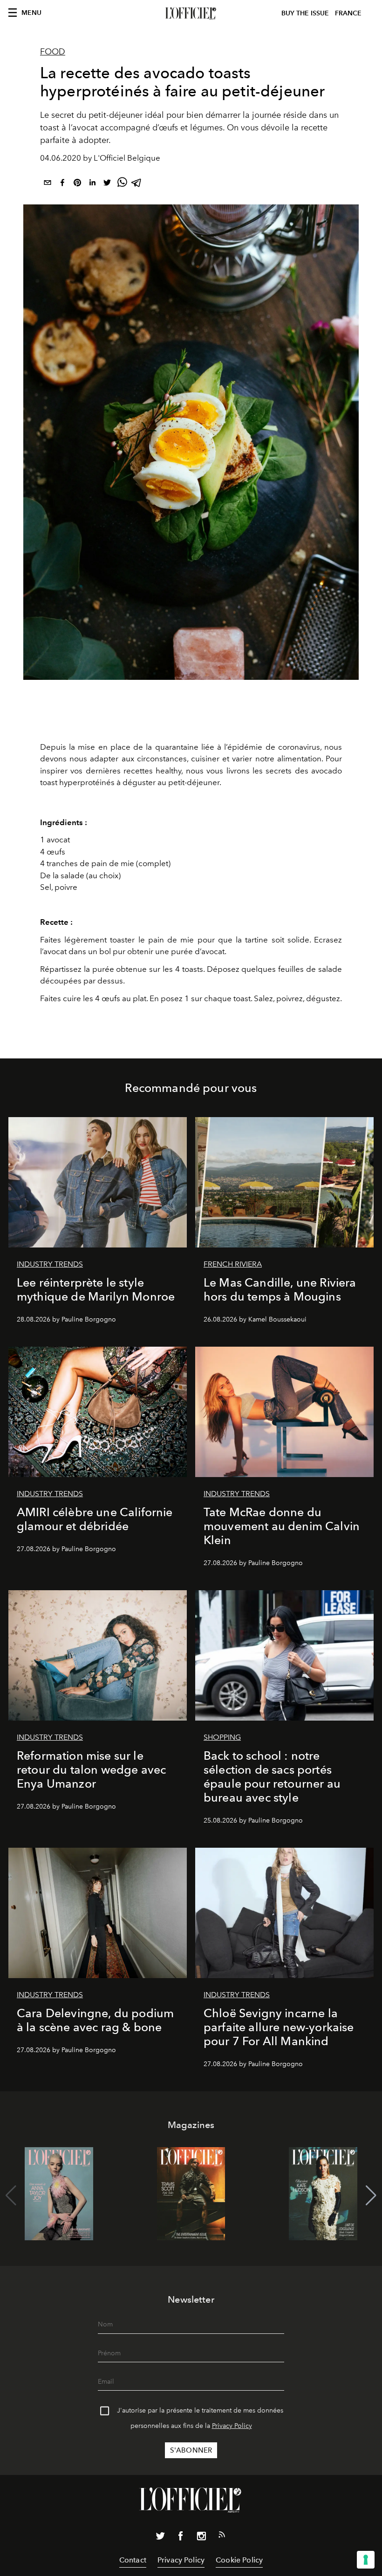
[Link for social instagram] (201, 2538)
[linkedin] (92, 184)
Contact (133, 2560)
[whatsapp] (122, 184)
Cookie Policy (239, 2560)
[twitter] (107, 184)
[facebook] (62, 184)
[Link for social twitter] (160, 2538)
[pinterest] (77, 184)
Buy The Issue (305, 13)
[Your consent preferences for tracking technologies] (366, 2560)
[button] (371, 2196)
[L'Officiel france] (191, 14)
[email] (48, 184)
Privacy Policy (232, 2426)
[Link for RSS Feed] (222, 2536)
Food (53, 52)
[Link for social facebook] (181, 2538)
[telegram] (137, 184)
